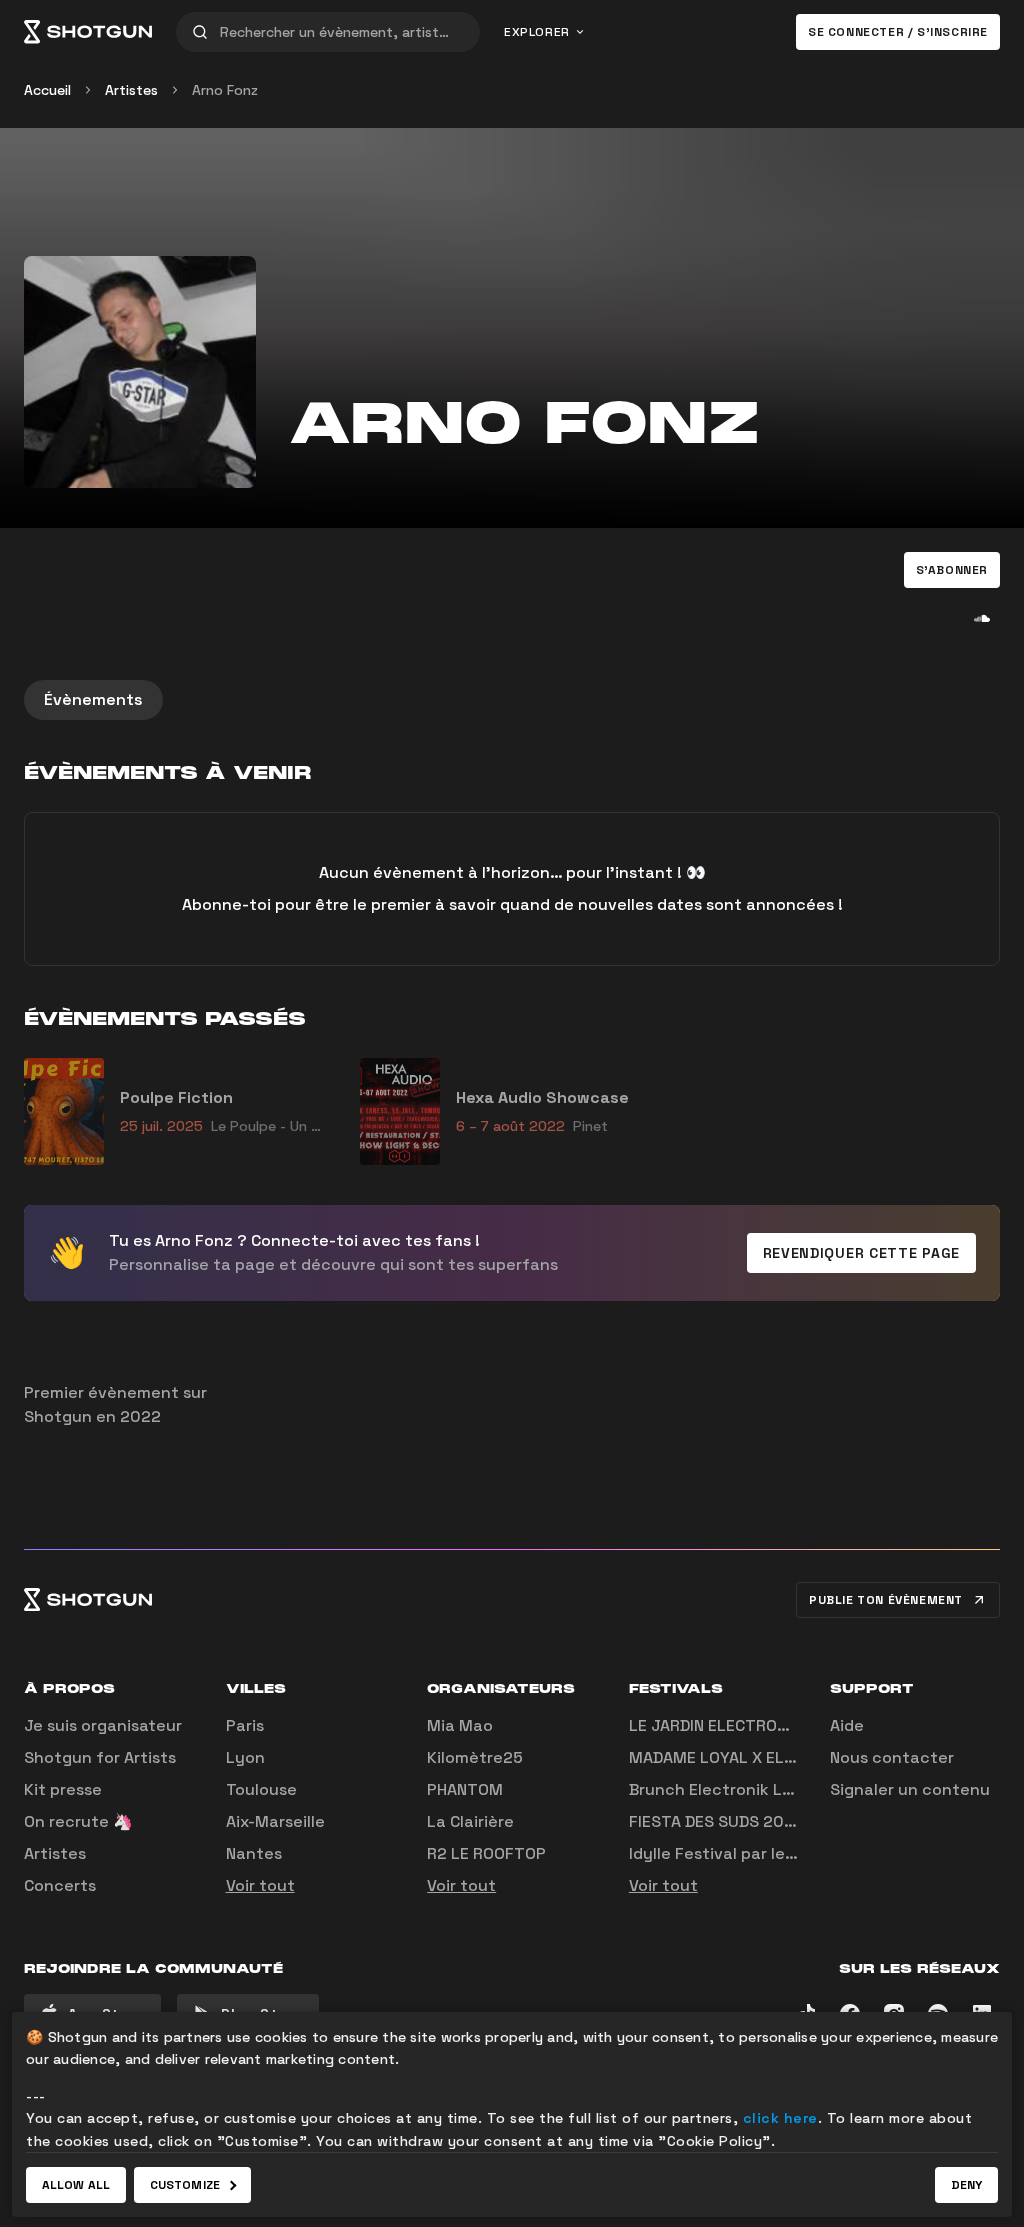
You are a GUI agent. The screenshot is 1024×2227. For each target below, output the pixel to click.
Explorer (537, 32)
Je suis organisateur (103, 1725)
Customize (185, 2185)
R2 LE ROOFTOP (486, 1853)
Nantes (254, 1853)
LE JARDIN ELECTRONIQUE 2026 (748, 1725)
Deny (966, 2185)
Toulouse (261, 1789)
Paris (245, 1725)
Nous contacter (892, 1757)
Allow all (76, 2185)
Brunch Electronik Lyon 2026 (743, 1789)
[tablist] (512, 700)
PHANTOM (465, 1789)
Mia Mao (460, 1725)
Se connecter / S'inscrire (898, 32)
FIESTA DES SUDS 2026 (716, 1821)
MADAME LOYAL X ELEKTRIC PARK (755, 1757)
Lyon (245, 1757)
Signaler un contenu (910, 1789)
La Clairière (470, 1821)
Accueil (47, 90)
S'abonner (952, 570)
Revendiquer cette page (861, 1253)
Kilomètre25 (475, 1757)
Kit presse (63, 1789)
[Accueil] (88, 32)
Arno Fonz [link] (225, 90)
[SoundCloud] (982, 618)
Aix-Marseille (275, 1821)
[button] (952, 570)
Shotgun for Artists (100, 1757)
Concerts (60, 1885)
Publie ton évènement (886, 1600)
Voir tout (260, 1885)
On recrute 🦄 (78, 1821)
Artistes (131, 90)
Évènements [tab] (93, 699)
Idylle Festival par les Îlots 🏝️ (742, 1853)
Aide (847, 1725)
